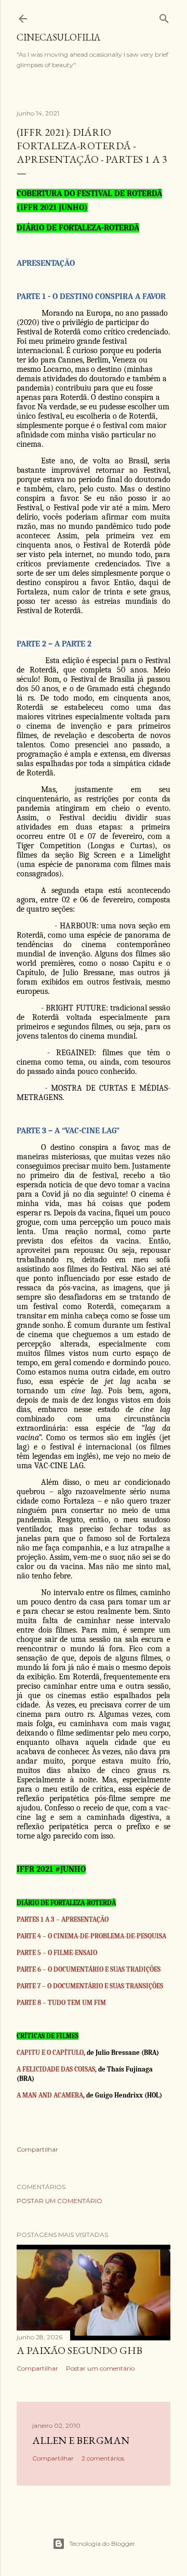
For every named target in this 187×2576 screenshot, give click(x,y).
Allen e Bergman (81, 2440)
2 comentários (103, 2458)
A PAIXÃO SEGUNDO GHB (79, 2350)
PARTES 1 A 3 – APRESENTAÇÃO (63, 1919)
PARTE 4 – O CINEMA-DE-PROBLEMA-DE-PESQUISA (91, 1936)
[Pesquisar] (164, 16)
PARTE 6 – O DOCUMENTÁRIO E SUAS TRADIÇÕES (89, 1969)
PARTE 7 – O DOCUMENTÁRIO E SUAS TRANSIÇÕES (90, 1986)
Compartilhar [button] (37, 2149)
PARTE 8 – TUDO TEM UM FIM (61, 2003)
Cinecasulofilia (58, 37)
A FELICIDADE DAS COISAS (56, 2069)
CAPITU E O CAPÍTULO (50, 2053)
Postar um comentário (59, 2201)
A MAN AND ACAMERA (50, 2095)
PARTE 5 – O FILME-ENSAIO (57, 1953)
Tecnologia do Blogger (102, 2543)
